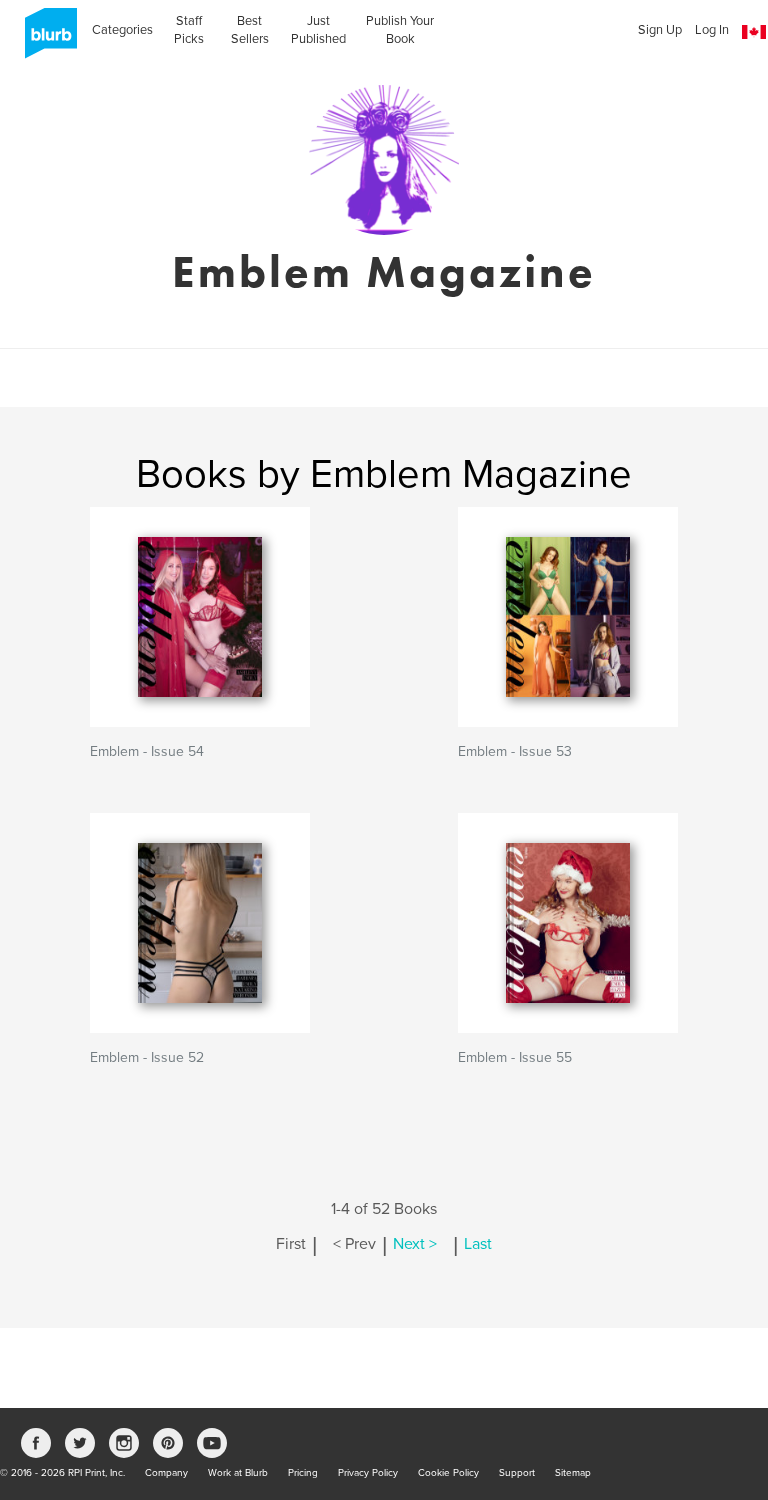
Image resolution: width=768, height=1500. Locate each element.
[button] (754, 32)
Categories (122, 30)
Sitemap (573, 1473)
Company (166, 1473)
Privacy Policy (368, 1473)
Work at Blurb (238, 1473)
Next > (415, 1244)
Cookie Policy (448, 1473)
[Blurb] (45, 40)
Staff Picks (189, 30)
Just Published (318, 30)
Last (478, 1244)
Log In (712, 30)
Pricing (303, 1473)
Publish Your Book (400, 30)
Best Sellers (250, 30)
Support (517, 1473)
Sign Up (660, 30)
